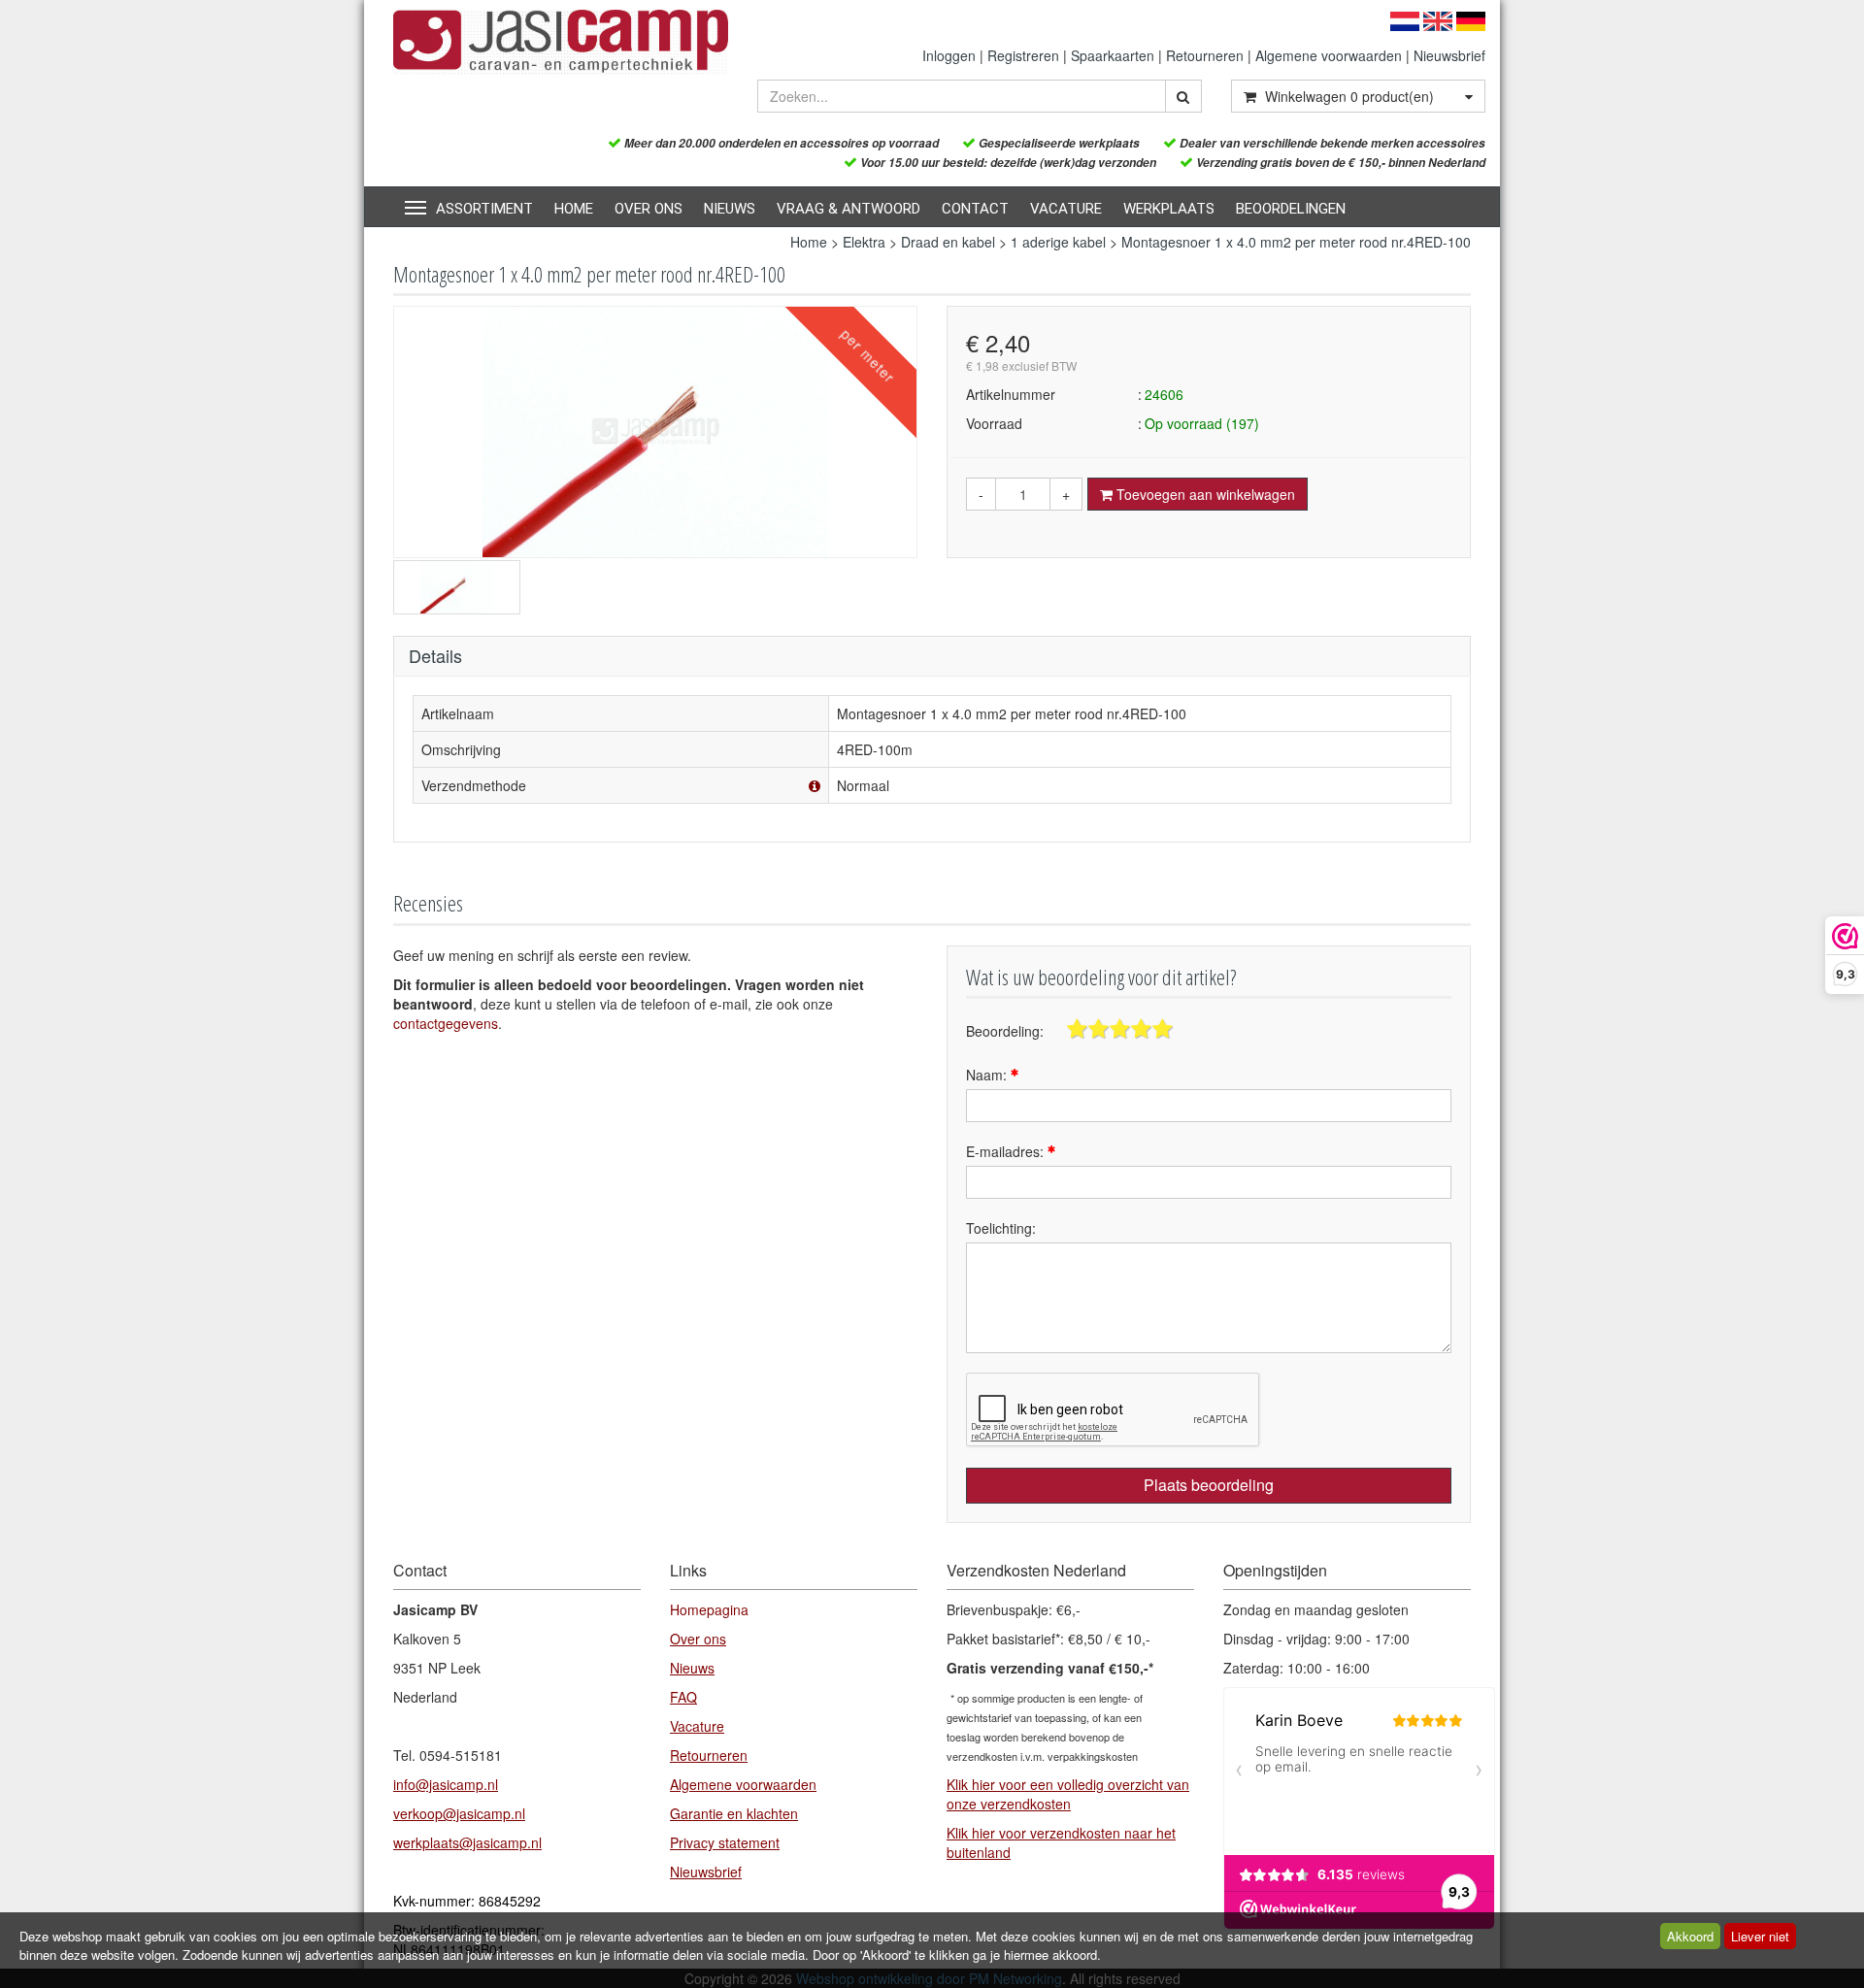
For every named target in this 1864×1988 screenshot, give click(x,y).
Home (574, 209)
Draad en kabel (948, 242)
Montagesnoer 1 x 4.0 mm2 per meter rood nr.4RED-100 (1296, 242)
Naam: (988, 1075)
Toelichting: (1001, 1228)
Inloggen (949, 55)
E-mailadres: (1007, 1151)
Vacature (1066, 209)
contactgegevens (446, 1023)
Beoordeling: (1005, 1031)
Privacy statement (725, 1842)
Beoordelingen (1291, 209)
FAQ (683, 1697)
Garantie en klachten (734, 1813)
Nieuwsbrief (1449, 55)
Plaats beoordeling (1209, 1485)
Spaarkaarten (1113, 55)
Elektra (864, 242)
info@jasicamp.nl (446, 1784)
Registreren (1023, 55)
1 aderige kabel (1058, 242)
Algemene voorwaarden (1329, 55)
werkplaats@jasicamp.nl (467, 1842)
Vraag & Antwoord (849, 209)
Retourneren (1205, 55)
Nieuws (730, 209)
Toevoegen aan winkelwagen (1204, 494)
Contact (975, 209)
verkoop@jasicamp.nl (459, 1813)
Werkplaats (1169, 209)
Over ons (649, 209)
